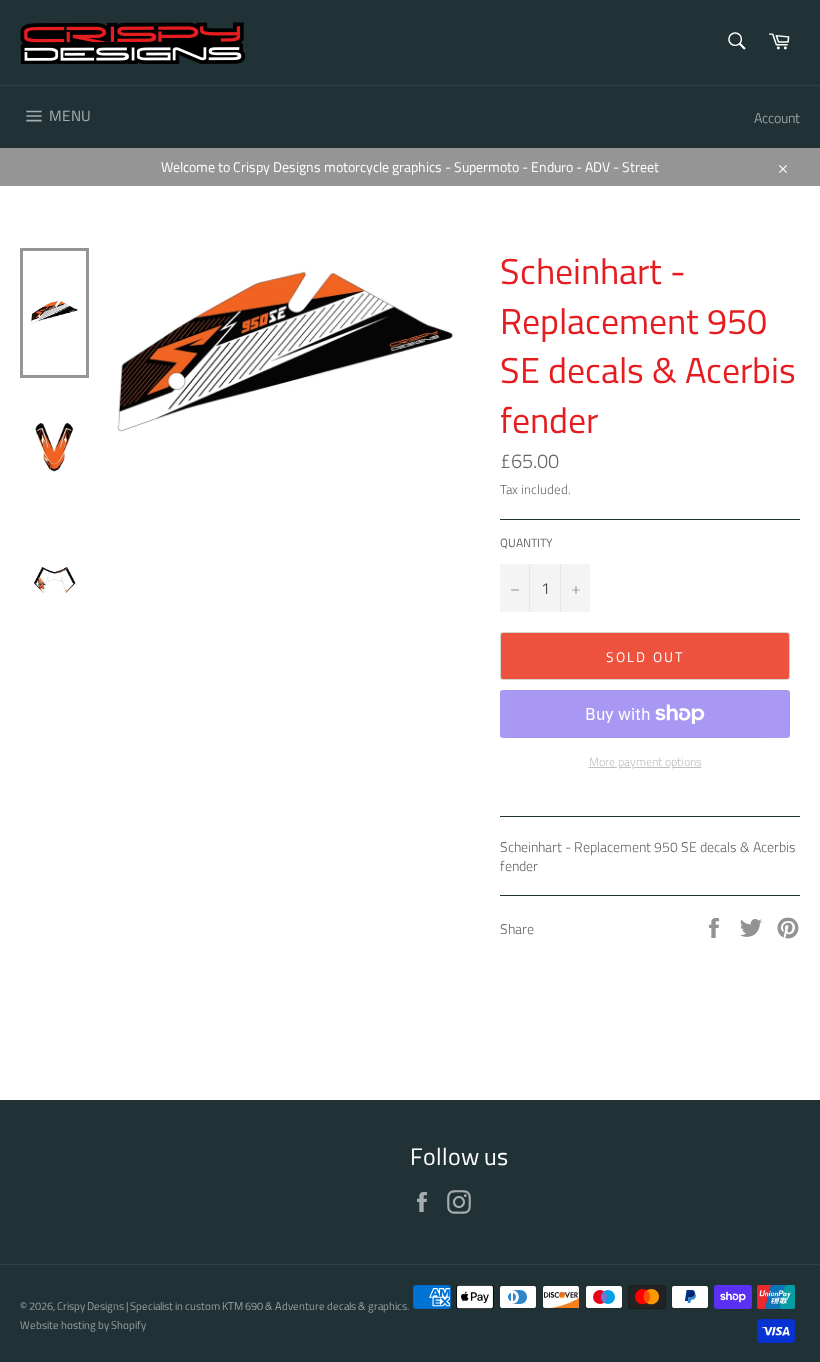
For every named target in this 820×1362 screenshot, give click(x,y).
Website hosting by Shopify (83, 1324)
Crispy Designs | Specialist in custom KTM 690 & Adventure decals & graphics (232, 1305)
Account (777, 117)
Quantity (526, 543)
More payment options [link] (645, 762)
